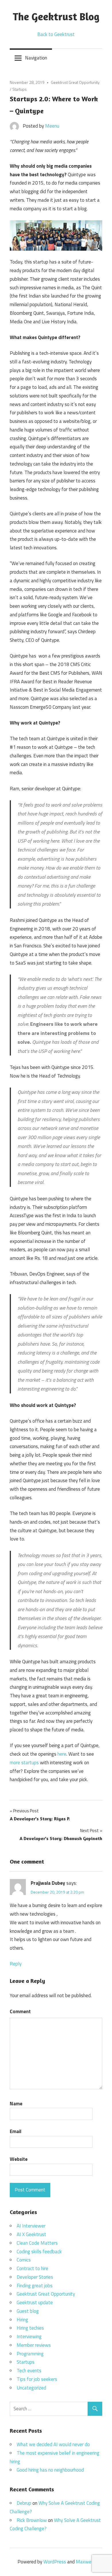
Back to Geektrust (56, 34)
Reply (16, 1964)
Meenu (52, 126)
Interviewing (29, 2337)
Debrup (24, 2503)
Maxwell (85, 2562)
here (62, 1754)
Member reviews (34, 2345)
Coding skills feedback (39, 2252)
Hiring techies (30, 2328)
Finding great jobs (35, 2286)
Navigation (36, 58)
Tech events (29, 2371)
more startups (24, 1763)
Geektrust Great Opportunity (75, 82)
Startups (20, 89)
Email (16, 2131)
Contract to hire (32, 2268)
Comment (20, 2011)
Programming (30, 2354)
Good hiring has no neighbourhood (50, 2470)
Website (19, 2159)
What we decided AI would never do (53, 2444)
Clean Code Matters (37, 2243)
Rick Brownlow (32, 2520)
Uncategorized (31, 2388)
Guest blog (28, 2311)
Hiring (22, 2320)
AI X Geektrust (31, 2234)
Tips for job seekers (37, 2379)
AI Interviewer (31, 2226)
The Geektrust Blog (56, 16)
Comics (24, 2260)
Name (16, 2104)
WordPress (55, 2562)
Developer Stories (35, 2277)
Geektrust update (35, 2302)
